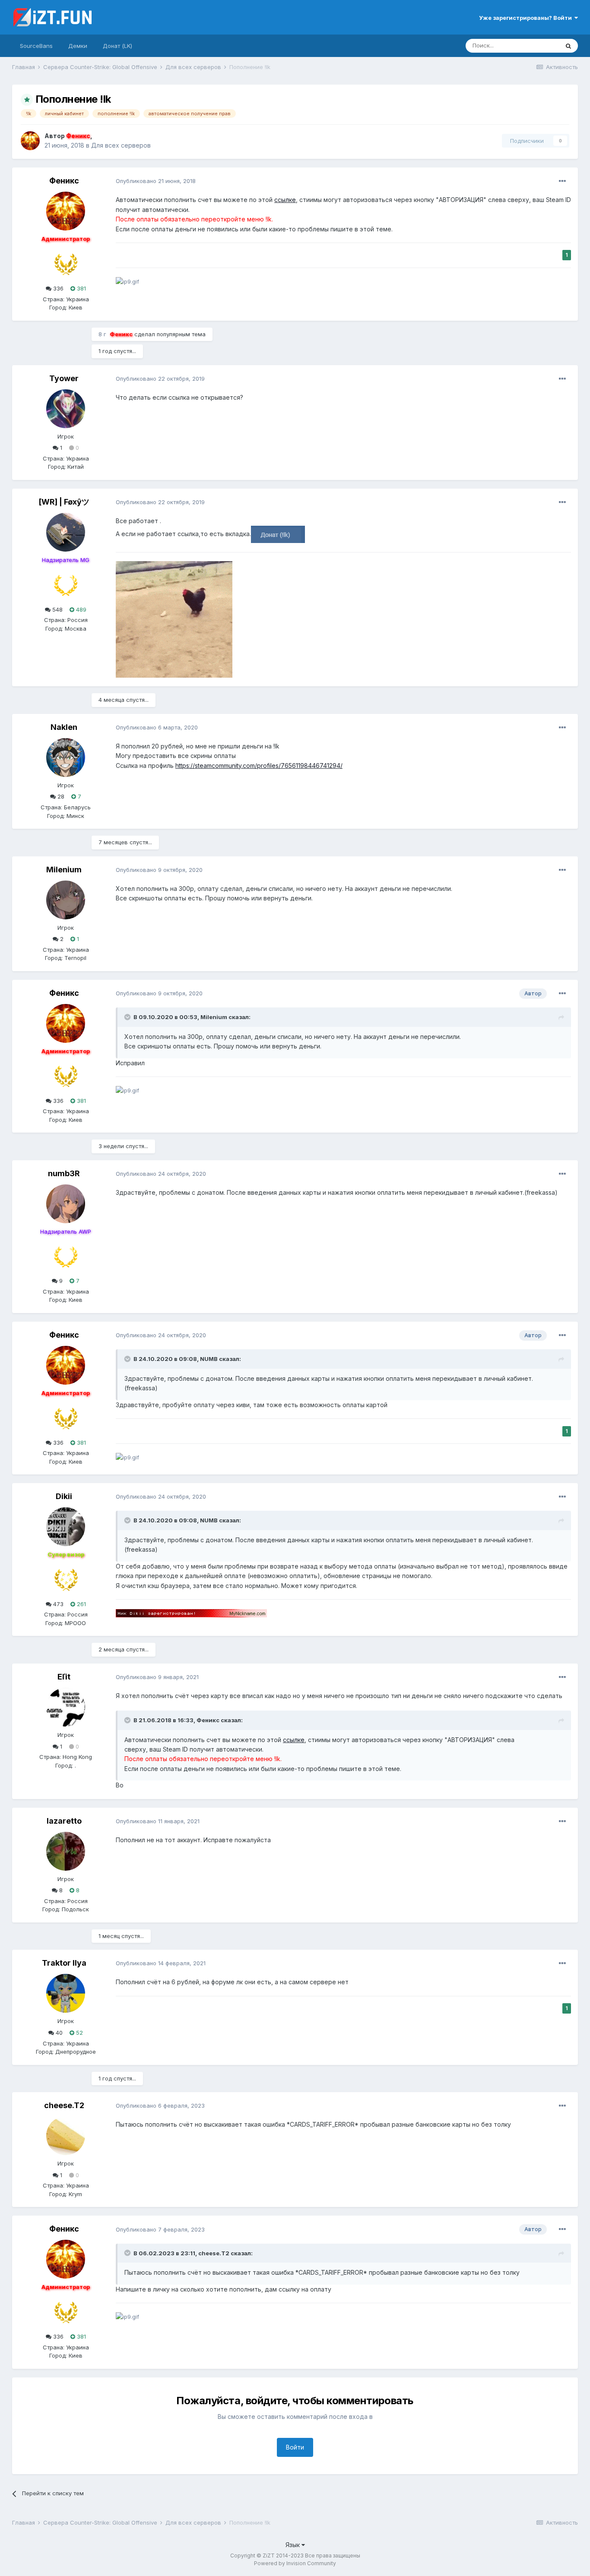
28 (60, 796)
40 (58, 2033)
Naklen (64, 727)
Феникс (64, 181)
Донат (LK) (117, 46)
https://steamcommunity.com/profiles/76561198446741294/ (259, 766)
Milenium (64, 870)
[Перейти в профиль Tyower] (66, 409)
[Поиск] (568, 46)
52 (79, 2033)
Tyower (64, 378)
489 (80, 609)
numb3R (64, 1173)
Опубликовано (156, 181)
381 (81, 288)
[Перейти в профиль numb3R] (66, 1204)
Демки (78, 46)
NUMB (209, 1359)
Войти (295, 2447)
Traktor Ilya (64, 1963)
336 (57, 288)
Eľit (64, 1677)
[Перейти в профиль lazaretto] (66, 1851)
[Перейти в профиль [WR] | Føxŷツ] (66, 532)
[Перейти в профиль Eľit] (66, 1707)
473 (57, 1604)
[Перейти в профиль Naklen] (66, 758)
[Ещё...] (562, 181)
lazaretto (64, 1821)
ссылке (285, 200)
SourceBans (36, 46)
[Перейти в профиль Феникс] (30, 141)
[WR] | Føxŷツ (64, 502)
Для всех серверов (121, 145)
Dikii (64, 1496)
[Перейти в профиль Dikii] (66, 1527)
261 (81, 1604)
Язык (293, 2545)
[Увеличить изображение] (278, 534)
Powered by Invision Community (295, 2563)
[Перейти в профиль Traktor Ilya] (66, 1993)
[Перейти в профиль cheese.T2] (66, 2136)
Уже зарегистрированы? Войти (527, 18)
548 (57, 609)
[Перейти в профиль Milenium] (66, 900)
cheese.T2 (64, 2105)
